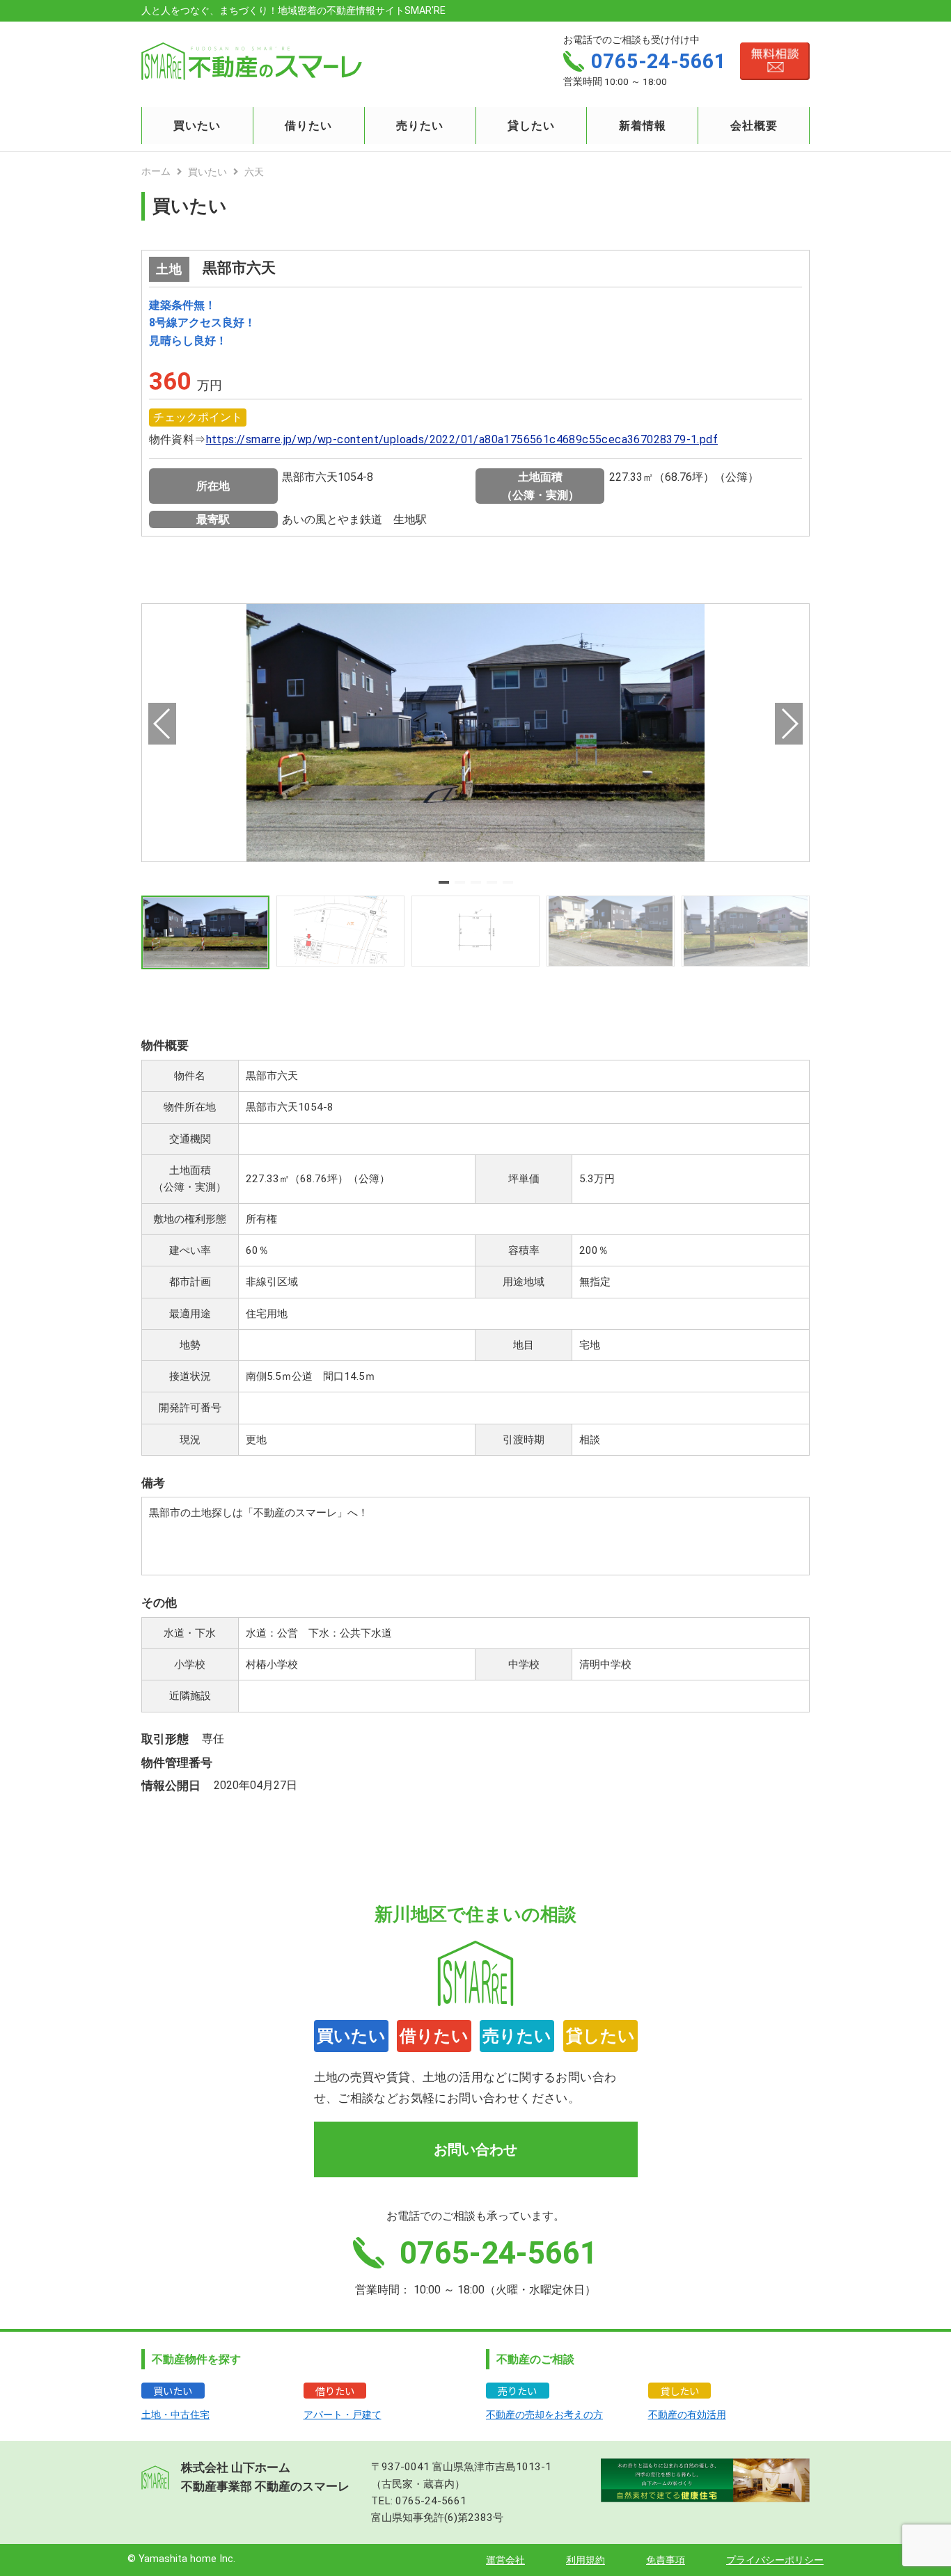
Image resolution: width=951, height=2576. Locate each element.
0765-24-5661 (431, 2501)
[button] (444, 882)
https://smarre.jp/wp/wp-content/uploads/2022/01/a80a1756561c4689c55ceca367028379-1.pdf (462, 439)
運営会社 (505, 2560)
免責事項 (666, 2560)
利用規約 (585, 2560)
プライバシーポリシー (775, 2560)
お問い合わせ (475, 2149)
